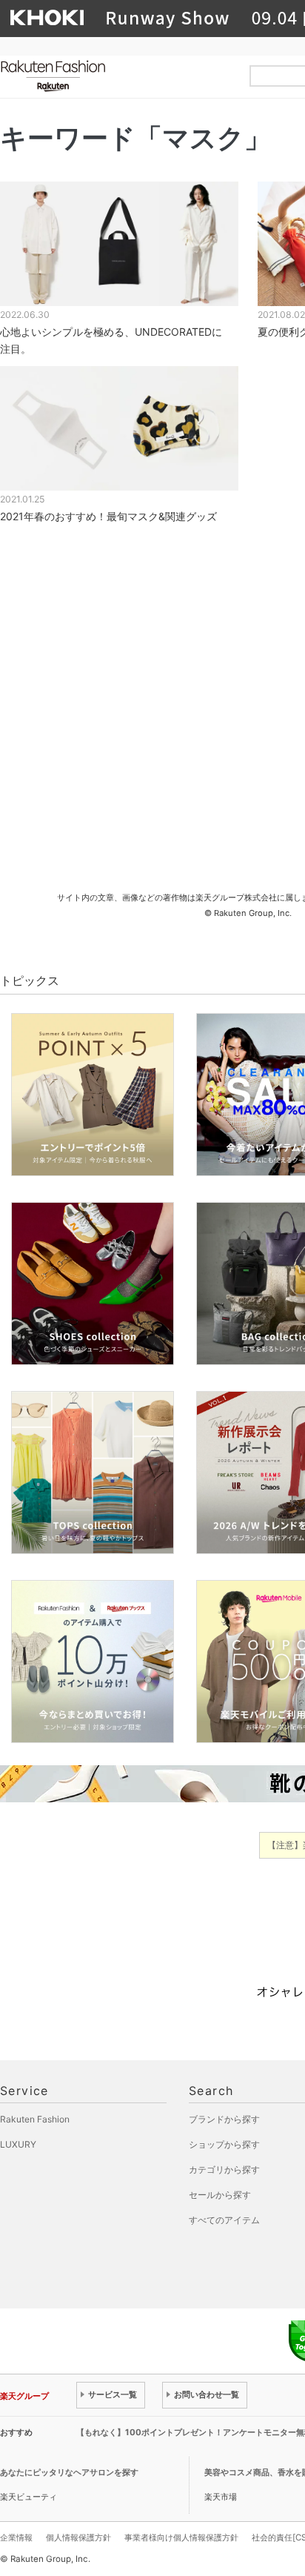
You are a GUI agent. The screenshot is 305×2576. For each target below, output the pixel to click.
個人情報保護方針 (78, 2537)
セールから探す (220, 2195)
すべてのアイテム (224, 2220)
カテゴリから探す (224, 2170)
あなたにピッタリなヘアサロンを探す (69, 2472)
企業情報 (16, 2537)
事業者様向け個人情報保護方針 (181, 2537)
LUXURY (18, 2144)
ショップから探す (224, 2144)
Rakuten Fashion (115, 76)
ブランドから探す (224, 2119)
